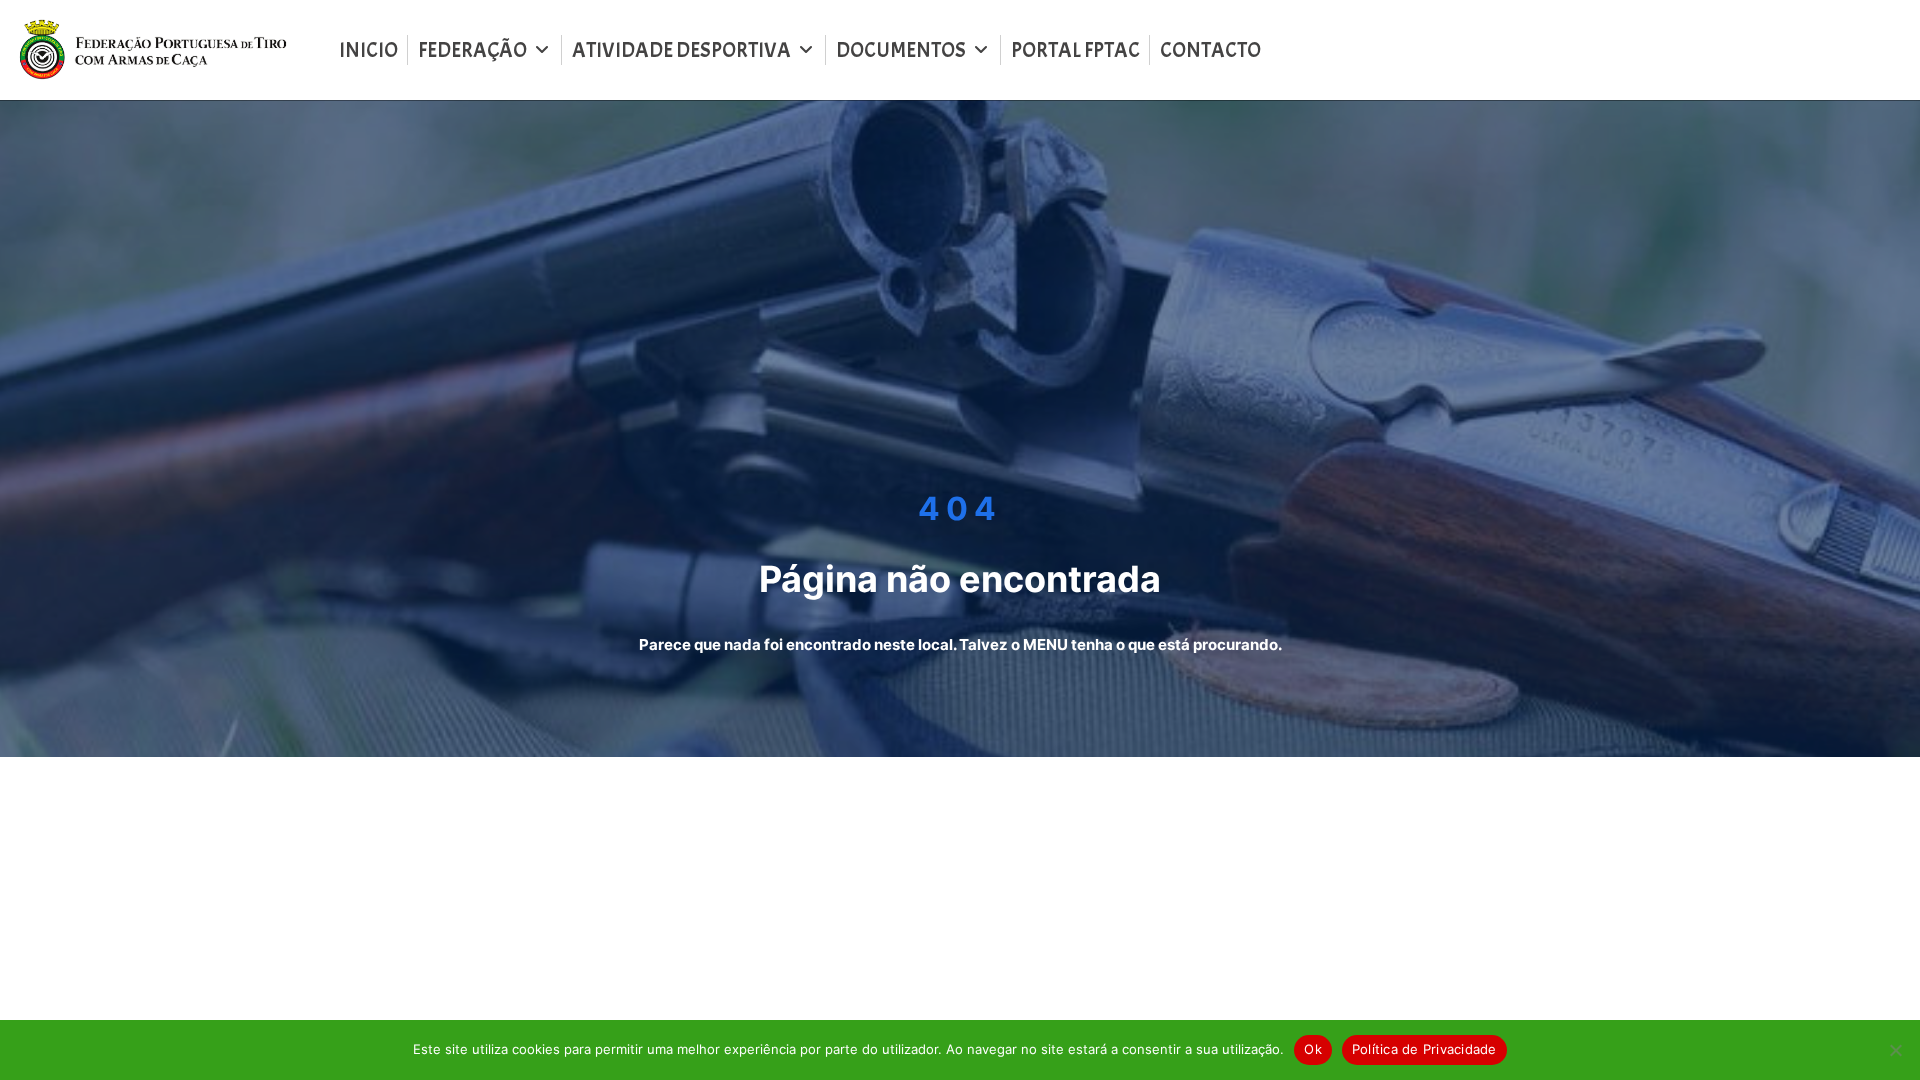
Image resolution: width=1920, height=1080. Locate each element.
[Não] (1895, 1050)
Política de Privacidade (1424, 1049)
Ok (1313, 1049)
